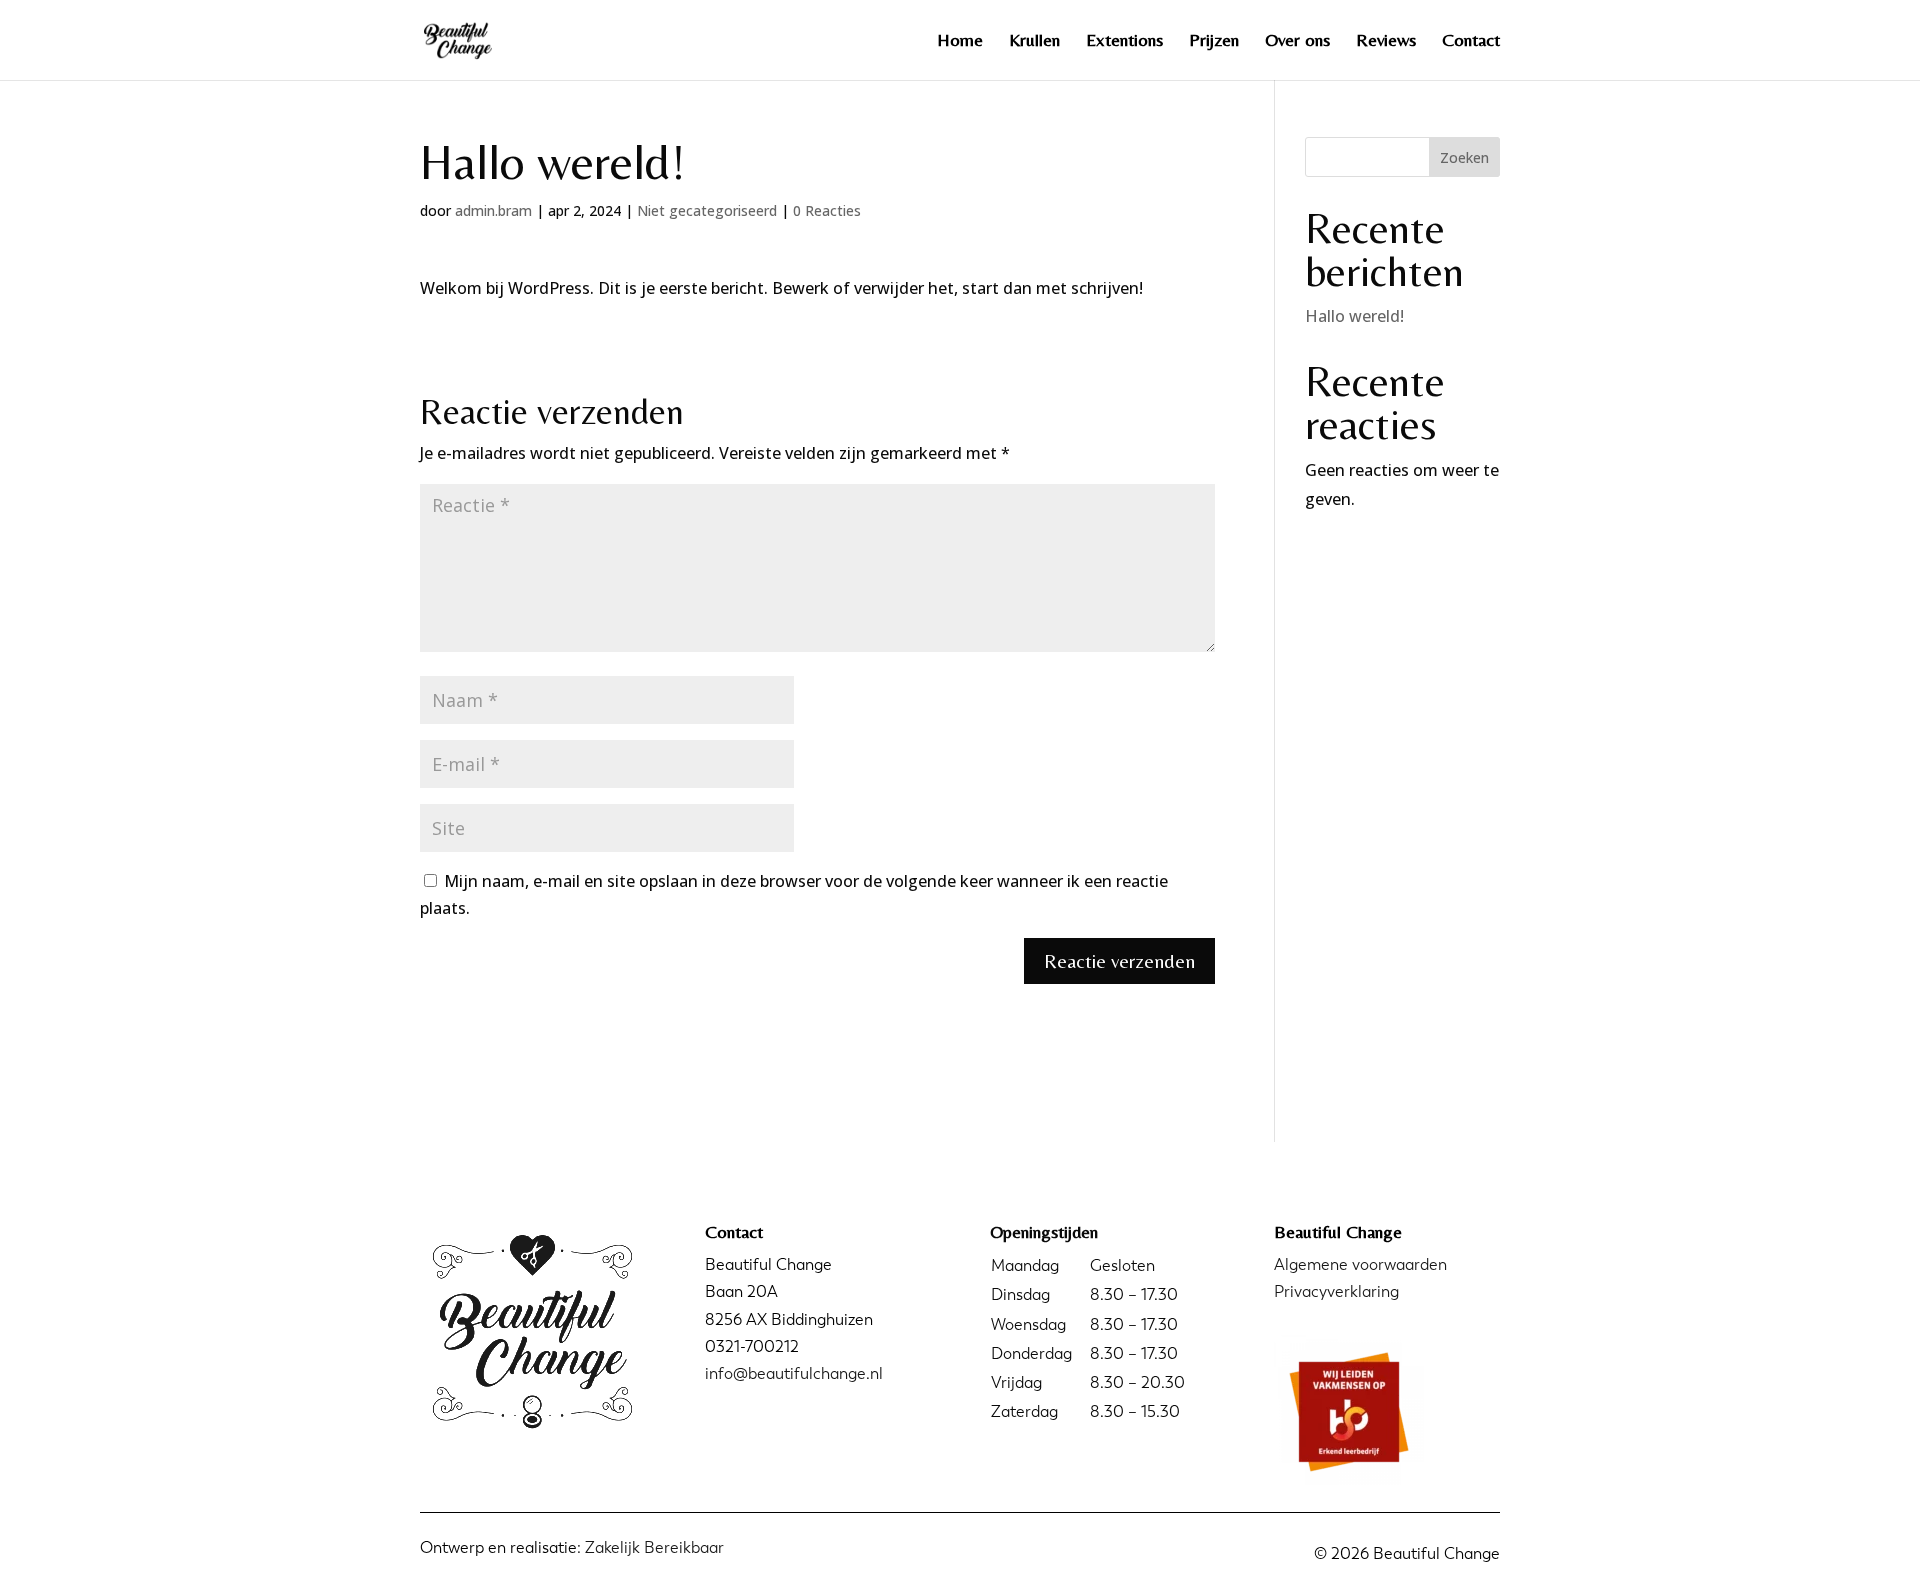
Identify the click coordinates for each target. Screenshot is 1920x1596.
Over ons (1297, 41)
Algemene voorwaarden (1360, 1264)
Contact (1471, 41)
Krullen (1034, 41)
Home (960, 41)
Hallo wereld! (1354, 316)
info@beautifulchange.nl (794, 1373)
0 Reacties (827, 210)
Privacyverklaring (1336, 1291)
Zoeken (1464, 157)
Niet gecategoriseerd (707, 210)
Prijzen (1214, 41)
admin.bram (493, 210)
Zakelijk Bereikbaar (654, 1547)
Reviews (1386, 41)
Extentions (1124, 41)
